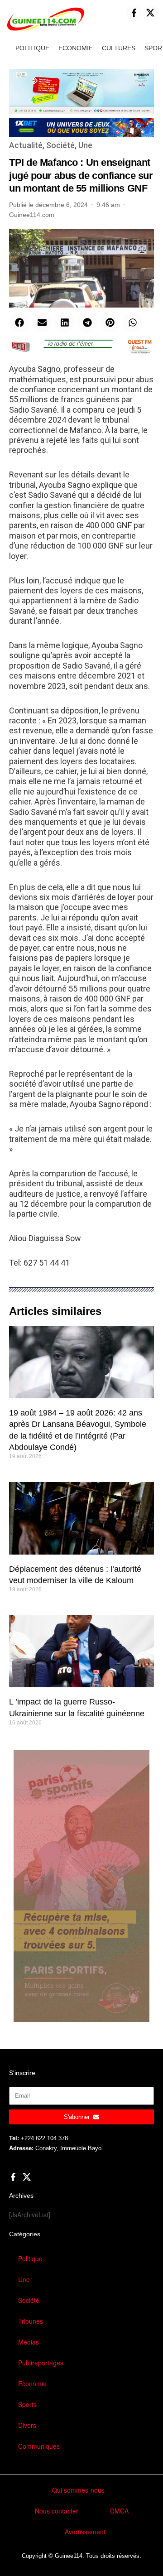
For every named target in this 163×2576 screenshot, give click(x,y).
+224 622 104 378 (44, 2138)
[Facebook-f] (134, 13)
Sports (27, 2404)
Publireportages (41, 2363)
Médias (29, 2342)
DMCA (119, 2511)
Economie (32, 2383)
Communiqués (39, 2446)
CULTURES (119, 48)
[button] (19, 322)
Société (60, 145)
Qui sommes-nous (78, 2490)
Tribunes (31, 2321)
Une (85, 145)
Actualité (26, 145)
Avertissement (85, 2532)
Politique (30, 2258)
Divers (27, 2425)
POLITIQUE (32, 48)
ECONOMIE (76, 48)
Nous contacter (57, 2511)
